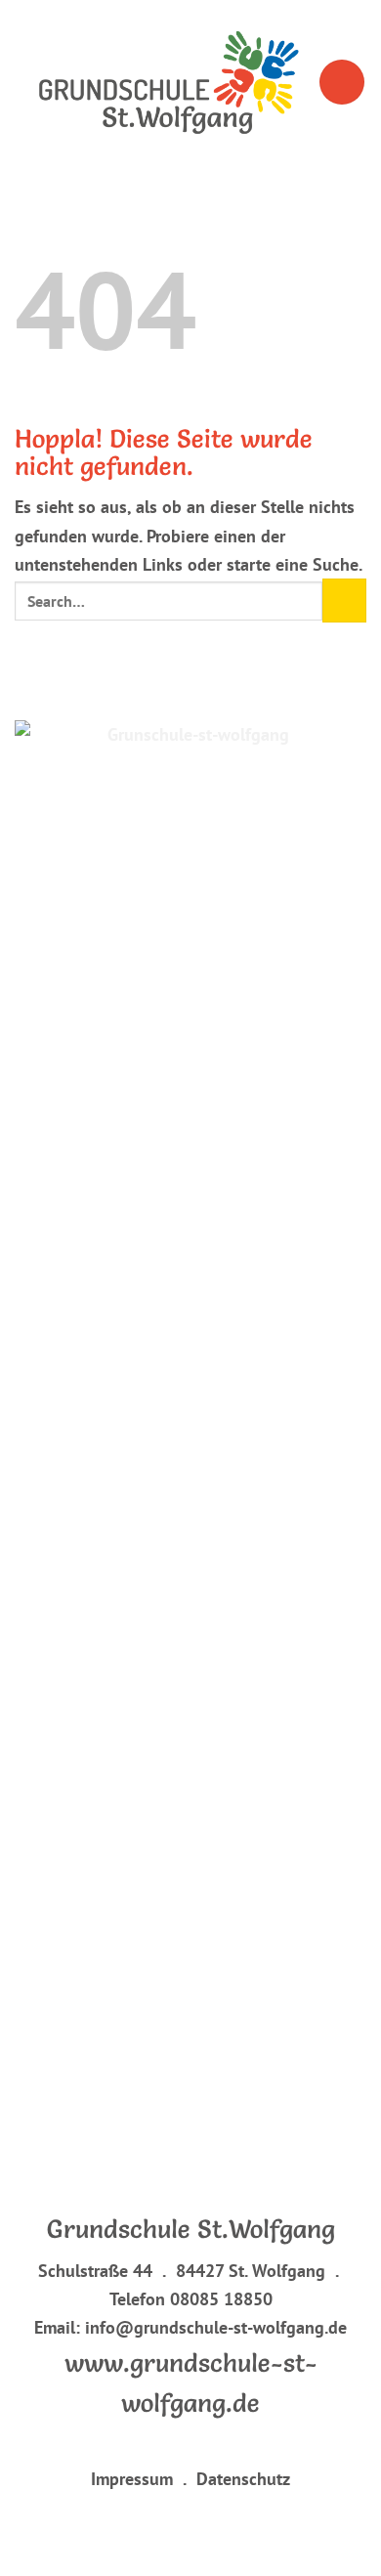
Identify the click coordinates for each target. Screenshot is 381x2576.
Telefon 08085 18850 (191, 2298)
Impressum (132, 2478)
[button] (342, 82)
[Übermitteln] (344, 601)
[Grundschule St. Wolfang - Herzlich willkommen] (166, 82)
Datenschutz (236, 2478)
